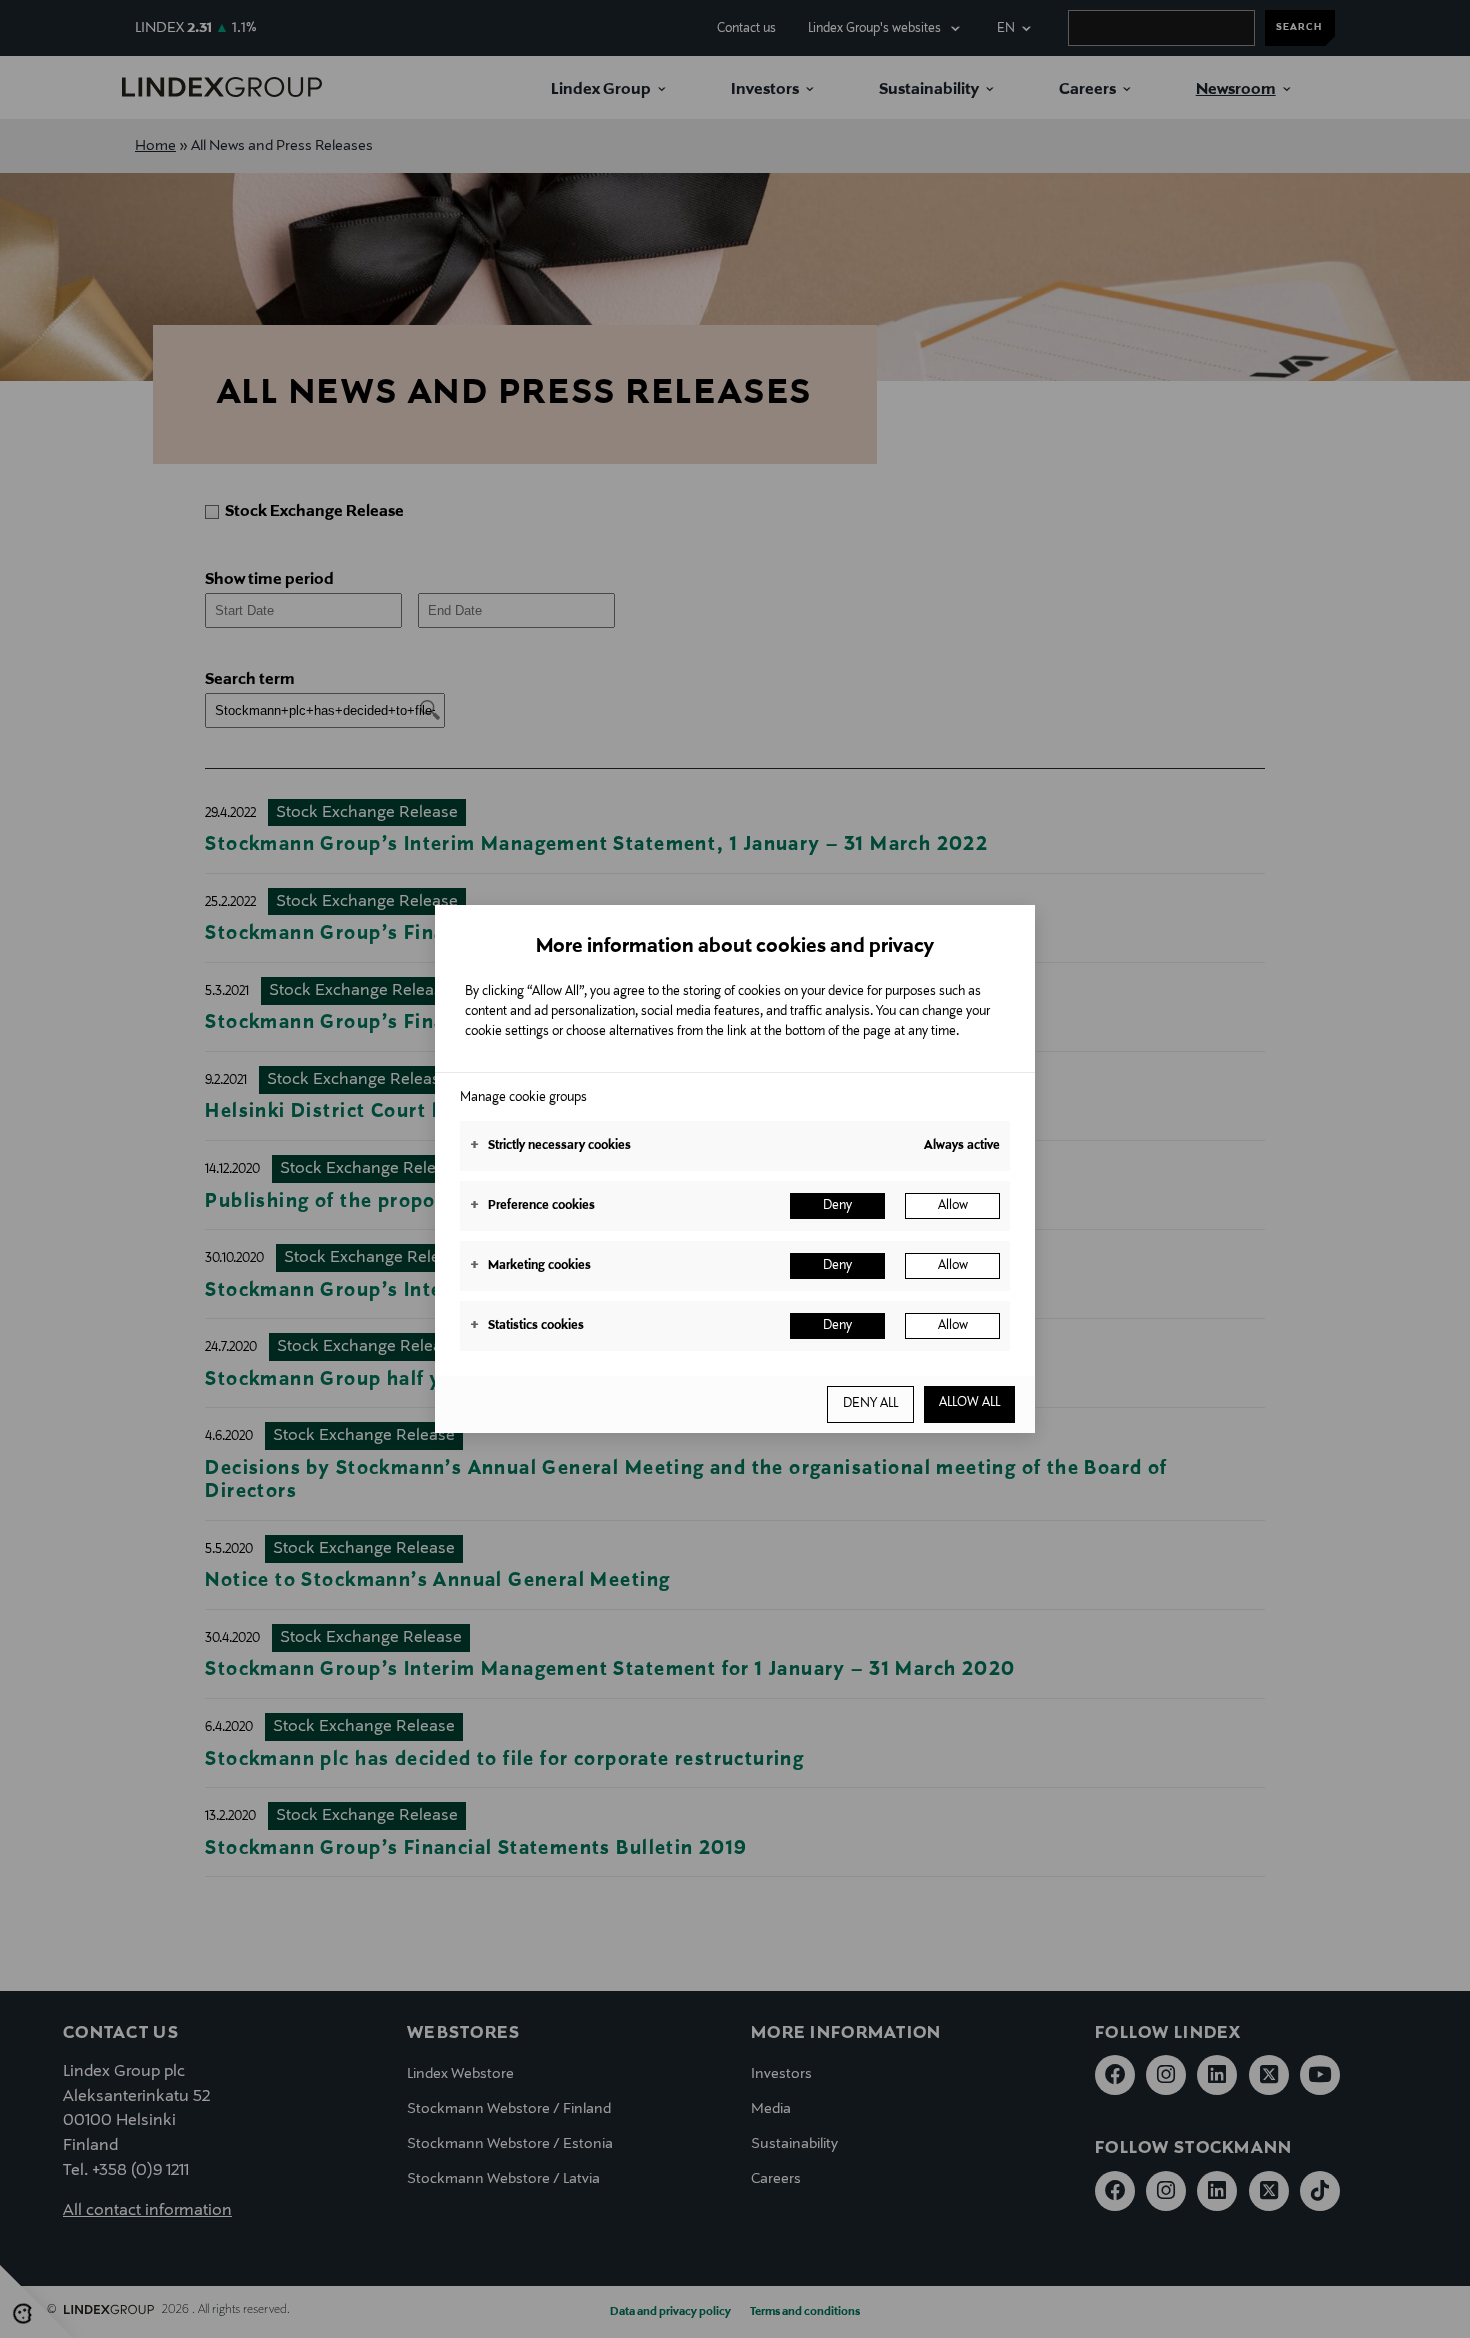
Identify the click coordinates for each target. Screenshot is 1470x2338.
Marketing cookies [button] (530, 1266)
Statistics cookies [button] (527, 1326)
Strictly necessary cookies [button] (550, 1146)
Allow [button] (953, 1206)
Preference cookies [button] (532, 1206)
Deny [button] (837, 1206)
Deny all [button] (870, 1404)
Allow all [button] (969, 1403)
